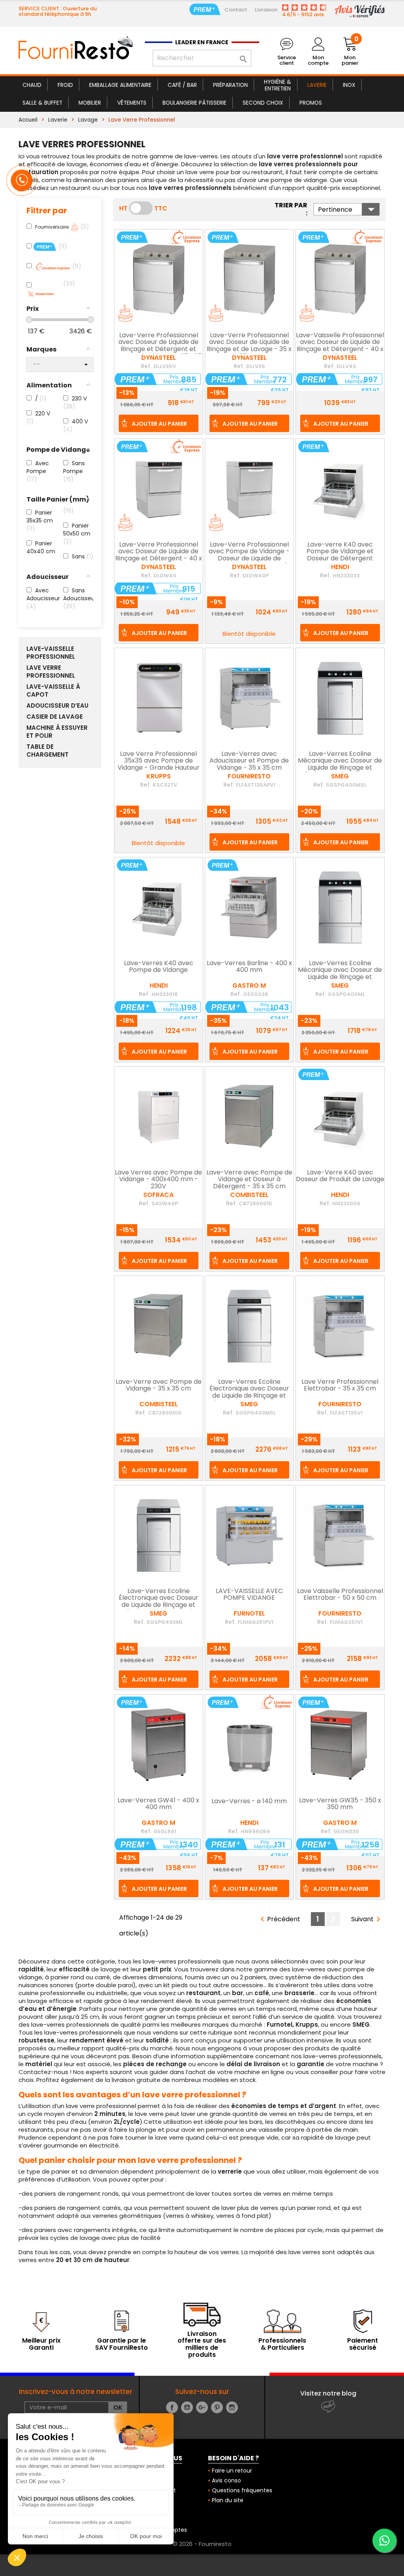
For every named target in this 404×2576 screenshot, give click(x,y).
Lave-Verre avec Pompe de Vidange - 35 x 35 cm (159, 1386)
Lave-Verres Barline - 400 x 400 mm (249, 967)
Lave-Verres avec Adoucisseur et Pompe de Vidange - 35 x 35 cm (249, 761)
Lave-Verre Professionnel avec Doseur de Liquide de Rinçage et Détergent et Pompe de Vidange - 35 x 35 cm (159, 349)
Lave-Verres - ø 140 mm (249, 1802)
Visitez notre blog (328, 2393)
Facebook (172, 2407)
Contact (236, 10)
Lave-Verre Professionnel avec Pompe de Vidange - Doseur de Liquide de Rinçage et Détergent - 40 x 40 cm (249, 559)
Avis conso (226, 2480)
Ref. (146, 366)
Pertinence (349, 209)
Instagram (232, 2407)
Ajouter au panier (159, 424)
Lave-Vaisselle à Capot (53, 691)
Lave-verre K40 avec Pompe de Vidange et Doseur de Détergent (340, 552)
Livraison (266, 10)
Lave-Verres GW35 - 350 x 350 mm (340, 1804)
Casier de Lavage (55, 717)
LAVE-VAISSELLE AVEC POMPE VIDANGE (249, 1595)
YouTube (187, 2407)
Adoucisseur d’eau (57, 706)
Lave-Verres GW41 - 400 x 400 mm (158, 1804)
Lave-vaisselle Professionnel (51, 653)
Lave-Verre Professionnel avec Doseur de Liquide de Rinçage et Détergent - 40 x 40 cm (159, 555)
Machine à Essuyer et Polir (57, 732)
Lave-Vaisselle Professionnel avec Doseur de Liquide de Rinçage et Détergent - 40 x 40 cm (340, 346)
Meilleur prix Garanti (41, 2344)
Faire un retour (232, 2471)
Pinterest (217, 2407)
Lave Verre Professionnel (51, 672)
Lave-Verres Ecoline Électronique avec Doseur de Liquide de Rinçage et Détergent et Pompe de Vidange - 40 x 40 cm (159, 1605)
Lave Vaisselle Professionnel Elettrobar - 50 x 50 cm (340, 1595)
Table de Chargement (48, 751)
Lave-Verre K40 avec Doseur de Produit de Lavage (340, 1176)
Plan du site (228, 2500)
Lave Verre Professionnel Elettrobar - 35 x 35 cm (340, 1386)
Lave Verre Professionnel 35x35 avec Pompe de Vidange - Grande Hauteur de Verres (159, 765)
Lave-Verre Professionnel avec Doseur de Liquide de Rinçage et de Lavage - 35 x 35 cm (249, 346)
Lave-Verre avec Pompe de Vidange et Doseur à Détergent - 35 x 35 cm (249, 1180)
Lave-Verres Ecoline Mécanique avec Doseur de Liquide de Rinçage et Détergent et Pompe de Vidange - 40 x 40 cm (340, 977)
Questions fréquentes (242, 2490)
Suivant (367, 1919)
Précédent (279, 1919)
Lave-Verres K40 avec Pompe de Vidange (159, 967)
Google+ (202, 2407)
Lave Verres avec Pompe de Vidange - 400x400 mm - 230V (158, 1180)
